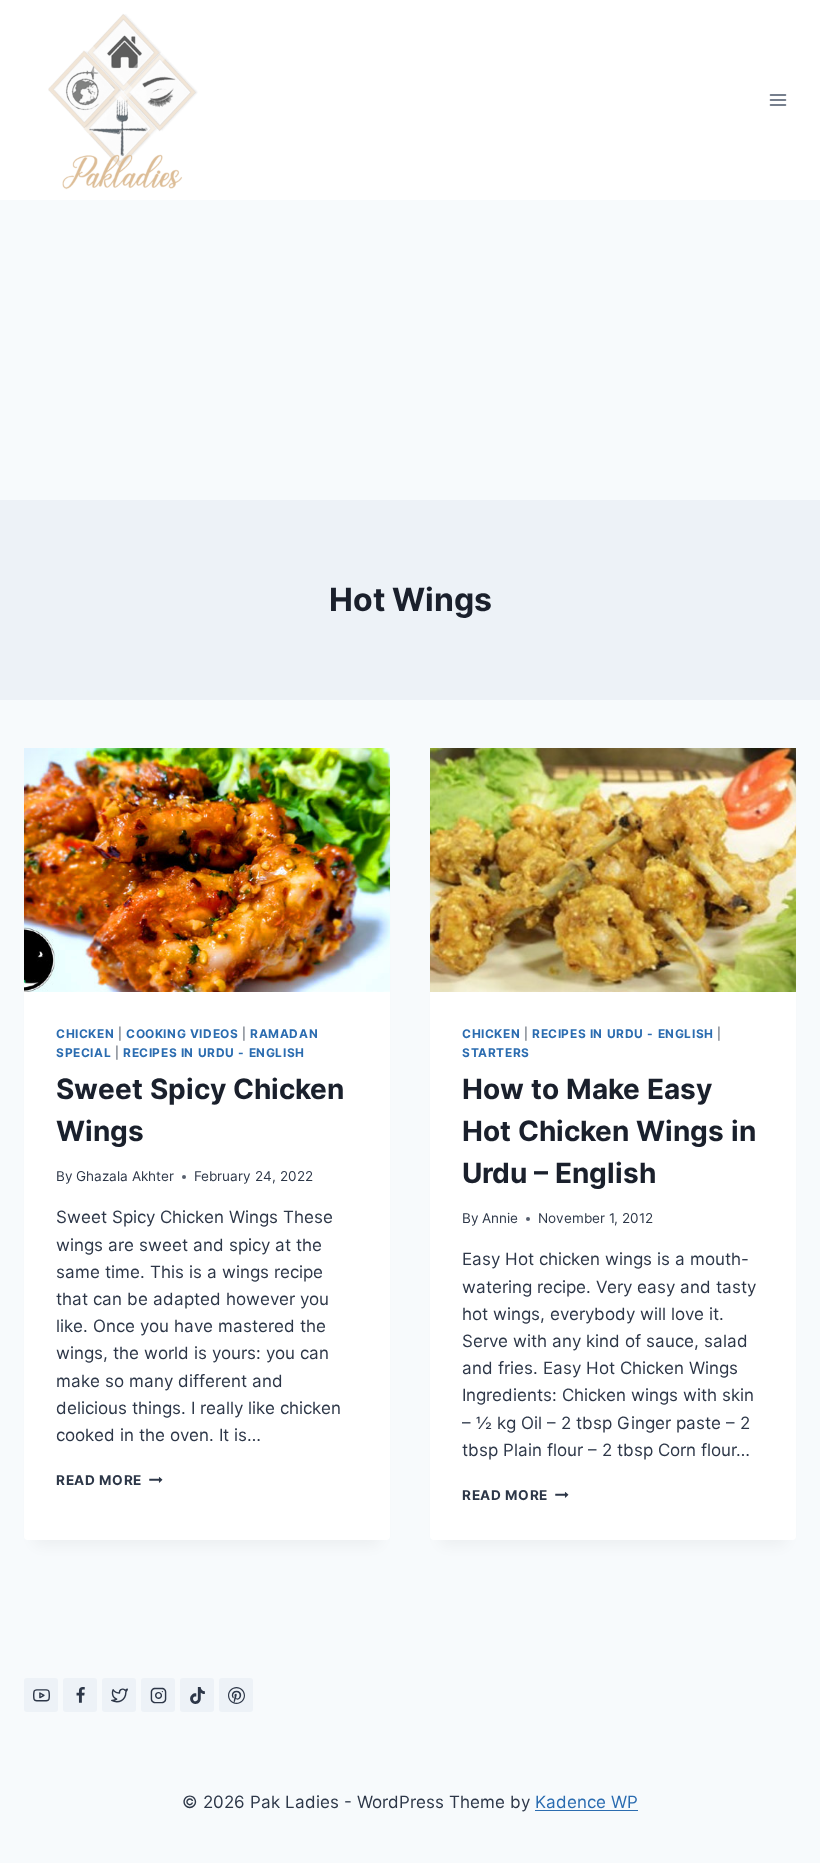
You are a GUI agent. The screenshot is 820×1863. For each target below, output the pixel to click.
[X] (119, 1695)
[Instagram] (158, 1695)
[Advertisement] (410, 350)
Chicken (85, 1033)
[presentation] (207, 870)
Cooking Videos (182, 1033)
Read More (109, 1480)
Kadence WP (586, 1802)
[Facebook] (80, 1695)
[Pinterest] (236, 1695)
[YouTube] (41, 1695)
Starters (496, 1052)
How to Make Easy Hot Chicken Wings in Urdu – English (609, 1131)
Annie (500, 1218)
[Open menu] (777, 99)
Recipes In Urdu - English (214, 1052)
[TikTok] (197, 1695)
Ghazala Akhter (125, 1176)
